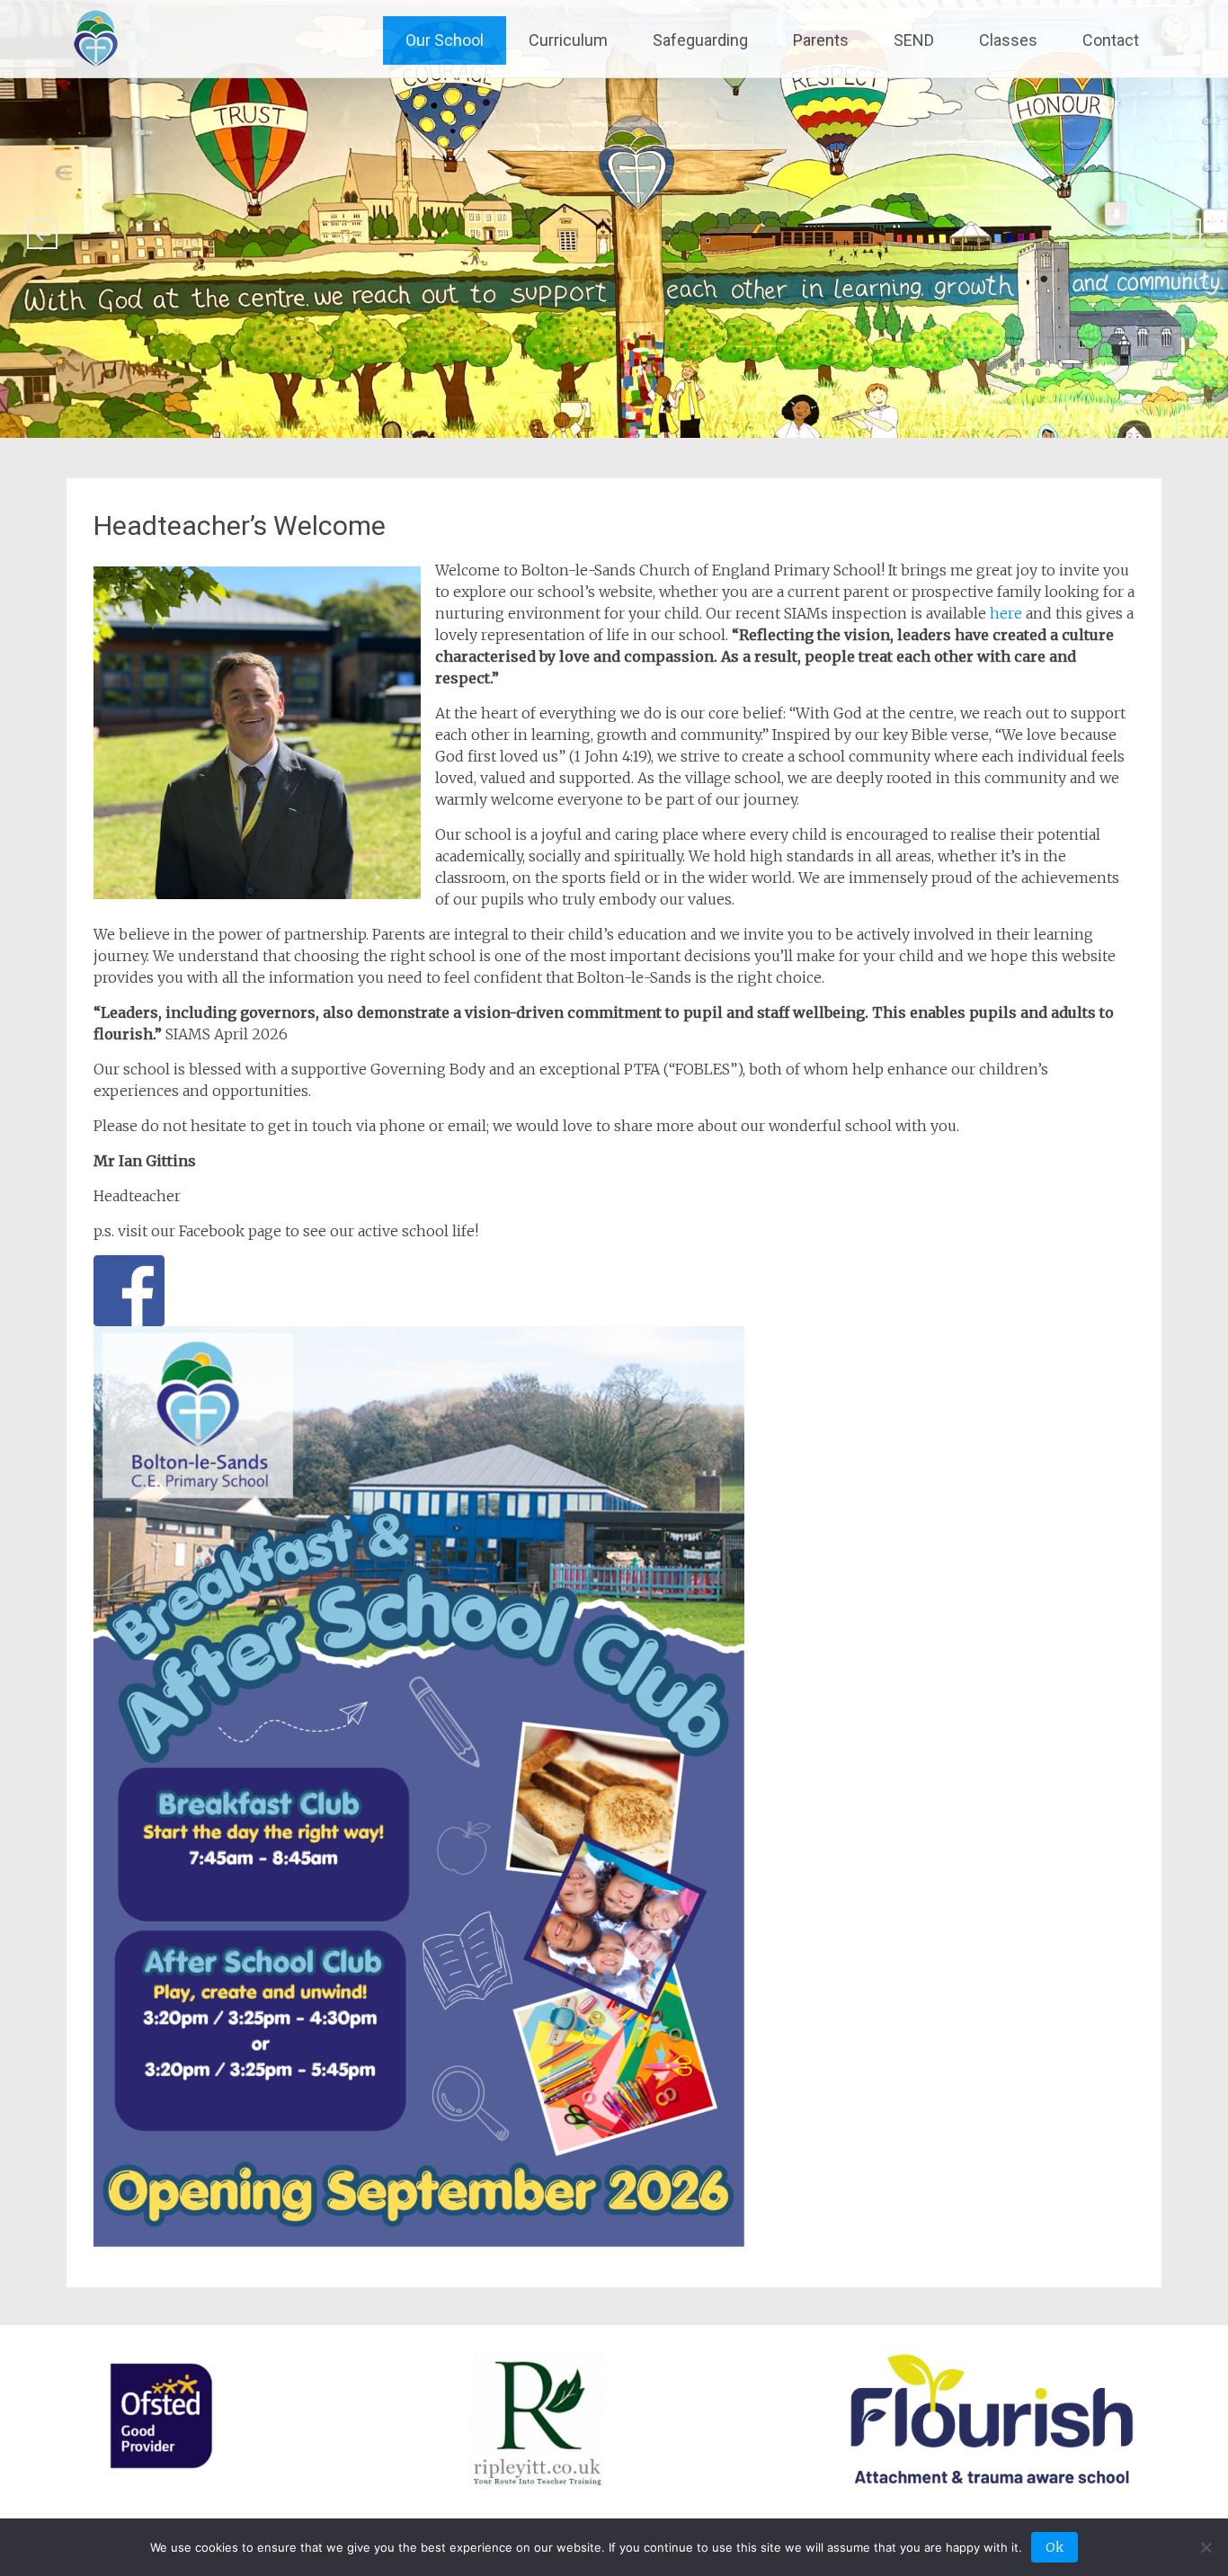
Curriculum (568, 40)
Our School (445, 40)
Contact (1111, 40)
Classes (1008, 40)
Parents (821, 40)
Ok (1054, 2547)
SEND (914, 40)
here (1006, 613)
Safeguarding (700, 40)
